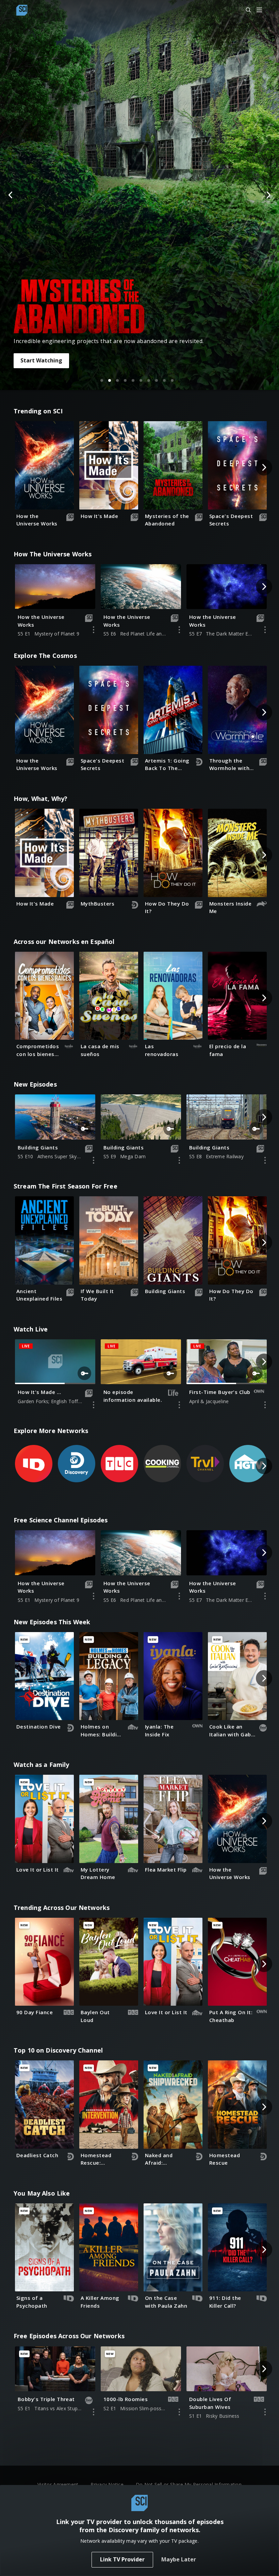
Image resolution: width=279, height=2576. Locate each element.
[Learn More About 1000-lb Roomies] (179, 2412)
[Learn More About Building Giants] (94, 1160)
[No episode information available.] (179, 1405)
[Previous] (11, 195)
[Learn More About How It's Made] (94, 1405)
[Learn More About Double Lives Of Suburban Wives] (265, 2412)
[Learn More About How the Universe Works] (94, 630)
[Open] (259, 10)
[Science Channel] (22, 10)
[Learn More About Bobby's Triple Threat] (94, 2412)
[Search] (245, 10)
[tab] (102, 380)
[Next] (268, 195)
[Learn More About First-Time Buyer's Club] (265, 1405)
